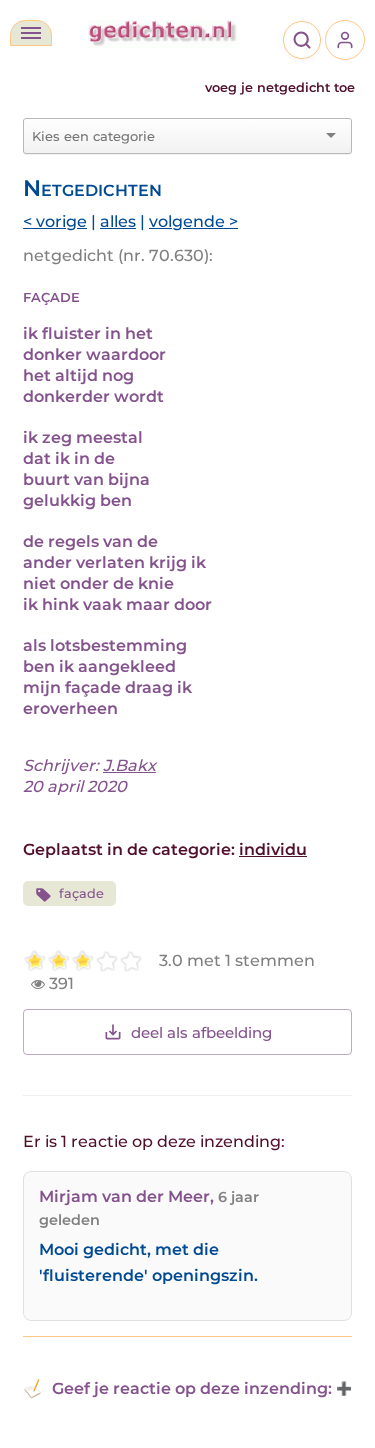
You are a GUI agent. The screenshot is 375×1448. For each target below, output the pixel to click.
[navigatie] (31, 33)
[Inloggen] (345, 40)
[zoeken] (302, 40)
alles (118, 221)
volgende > (193, 221)
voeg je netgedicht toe (280, 87)
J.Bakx (129, 765)
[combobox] (175, 136)
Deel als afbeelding (201, 1032)
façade (81, 893)
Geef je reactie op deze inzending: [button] (192, 1388)
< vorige (55, 221)
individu (273, 849)
